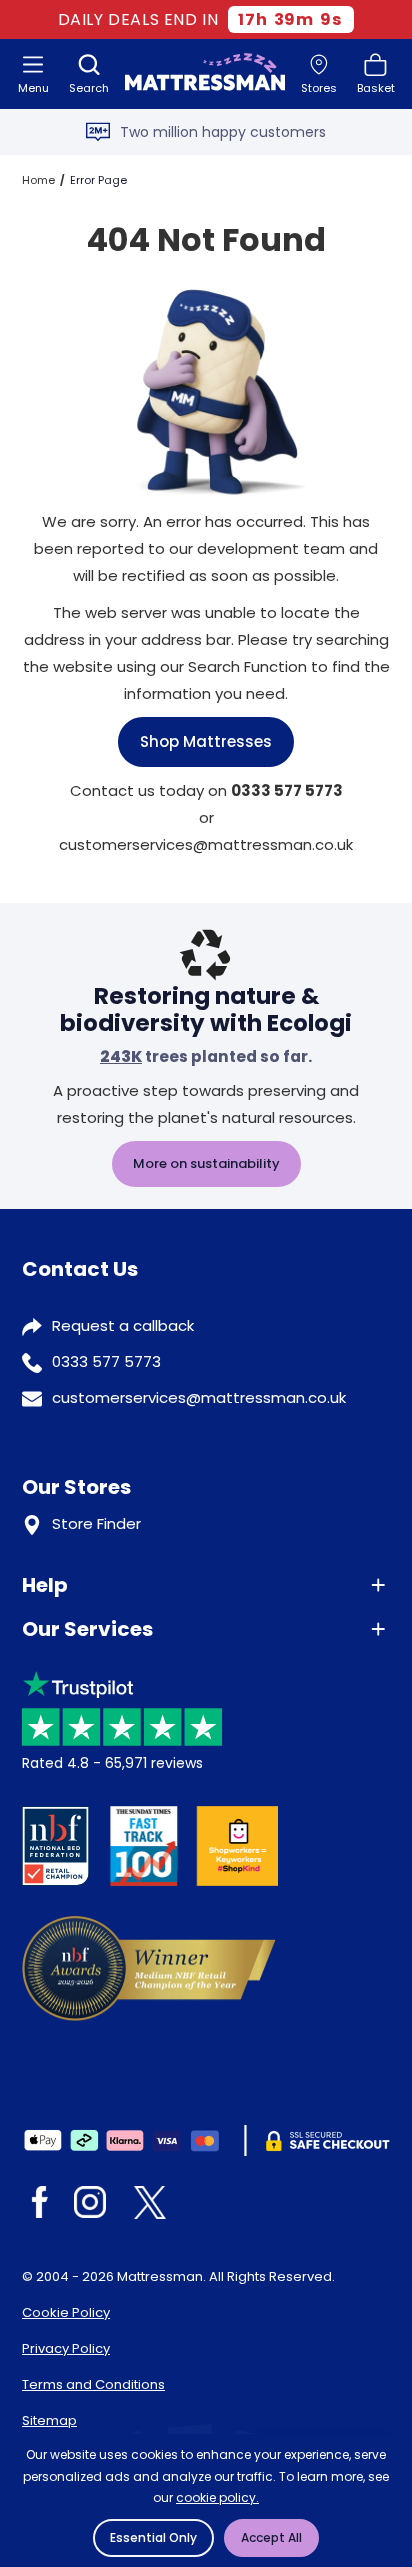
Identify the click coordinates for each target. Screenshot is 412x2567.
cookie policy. (217, 2497)
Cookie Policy (66, 2312)
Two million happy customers (223, 132)
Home (38, 180)
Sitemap (49, 2420)
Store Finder (96, 1523)
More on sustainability (206, 1163)
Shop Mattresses (206, 741)
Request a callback (123, 1325)
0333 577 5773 (106, 1361)
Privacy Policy (66, 2348)
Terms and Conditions (93, 2384)
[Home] (205, 74)
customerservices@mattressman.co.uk (199, 1397)
